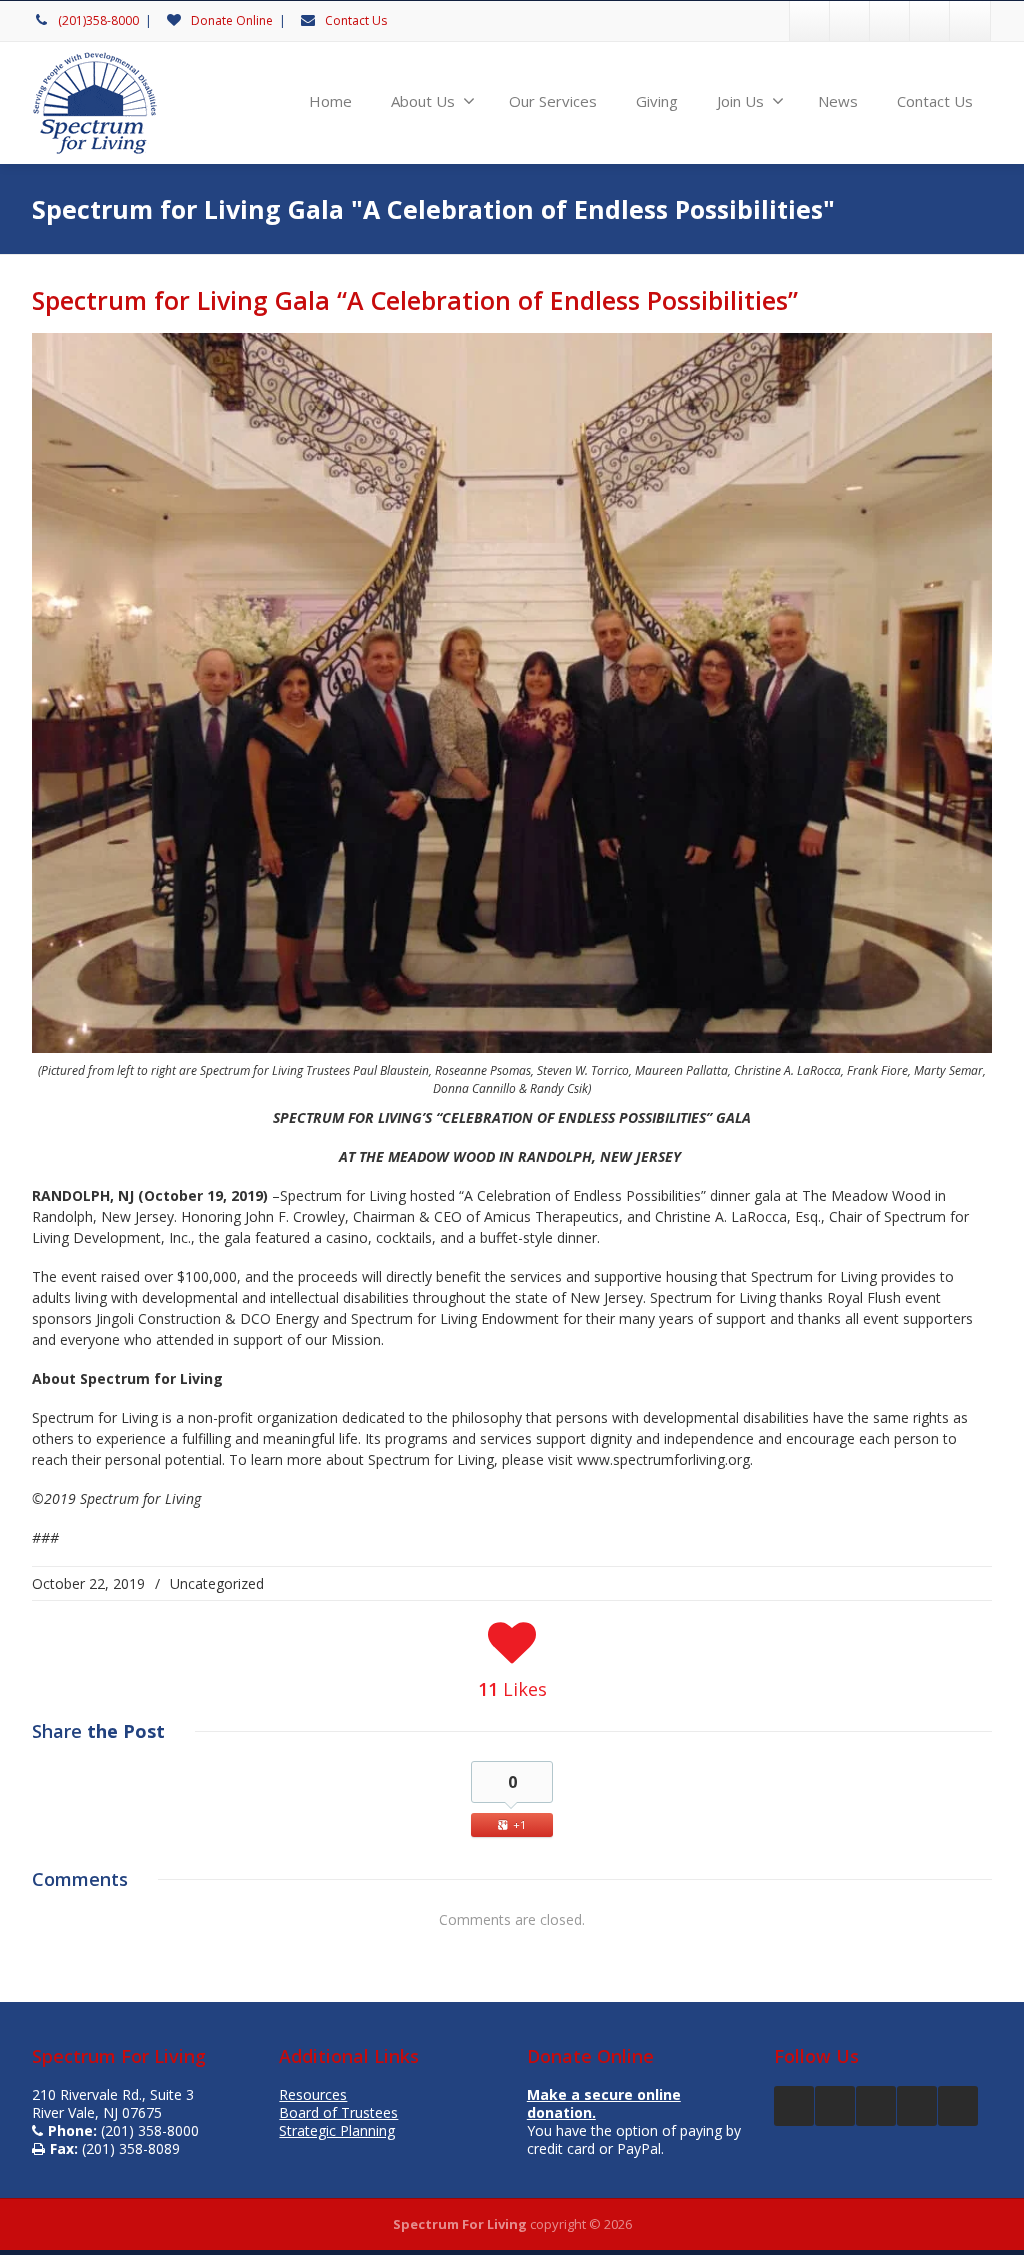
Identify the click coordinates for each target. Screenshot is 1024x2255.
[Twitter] (850, 21)
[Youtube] (930, 21)
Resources (313, 2094)
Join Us (740, 101)
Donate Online (232, 20)
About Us (423, 101)
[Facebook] (810, 21)
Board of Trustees (338, 2112)
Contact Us (356, 20)
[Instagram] (890, 21)
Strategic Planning (337, 2130)
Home (330, 101)
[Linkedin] (970, 21)
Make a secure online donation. (604, 2103)
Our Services (553, 101)
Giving (657, 101)
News (838, 101)
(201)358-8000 (98, 20)
